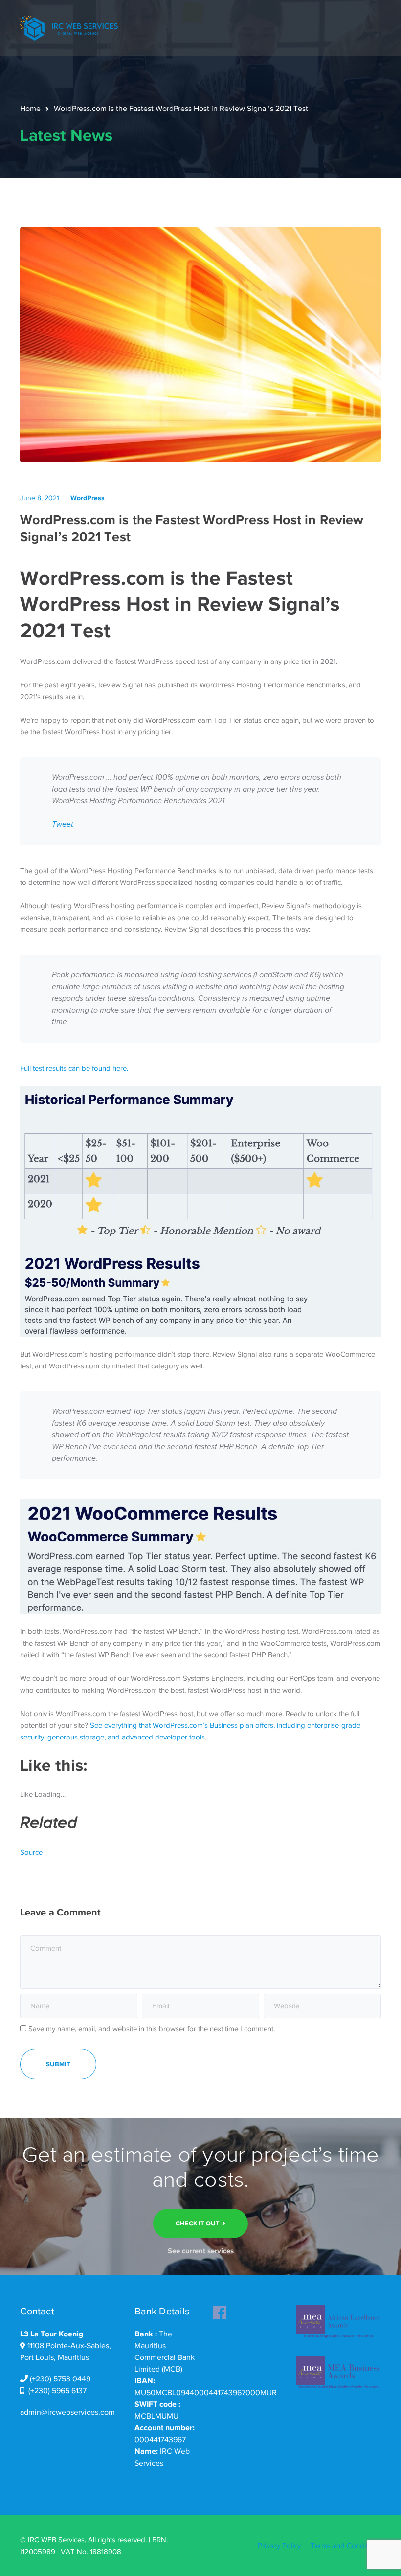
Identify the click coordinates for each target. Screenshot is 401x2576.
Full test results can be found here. (74, 1068)
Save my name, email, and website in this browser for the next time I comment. (152, 2029)
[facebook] (220, 2310)
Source (31, 1852)
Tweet (63, 825)
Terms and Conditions (346, 2546)
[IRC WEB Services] (69, 27)
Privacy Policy (279, 2546)
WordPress (88, 498)
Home (30, 109)
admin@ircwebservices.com (67, 2412)
